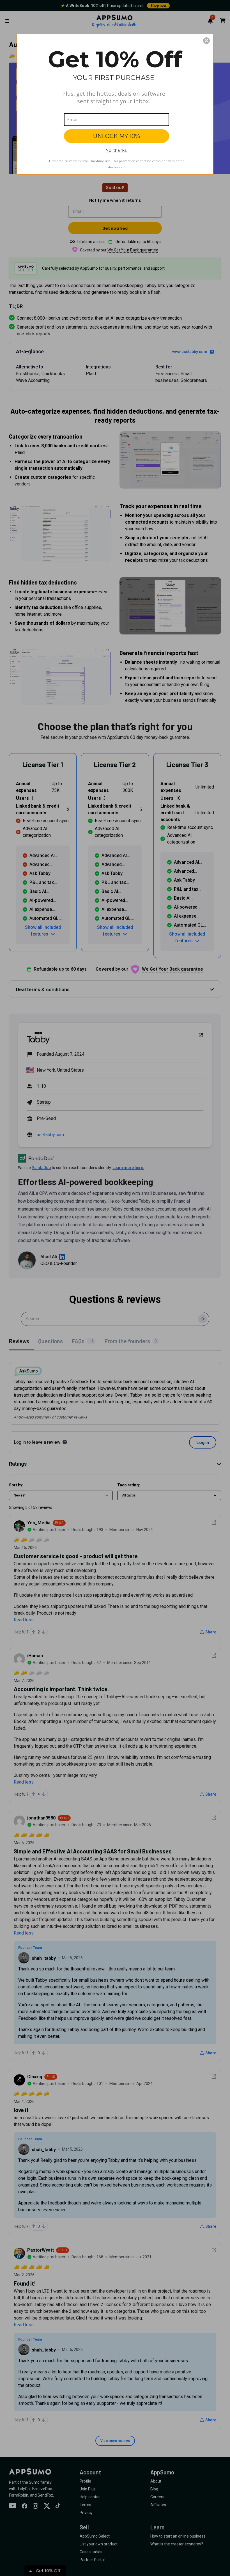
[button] (206, 41)
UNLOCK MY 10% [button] (117, 136)
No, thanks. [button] (116, 150)
